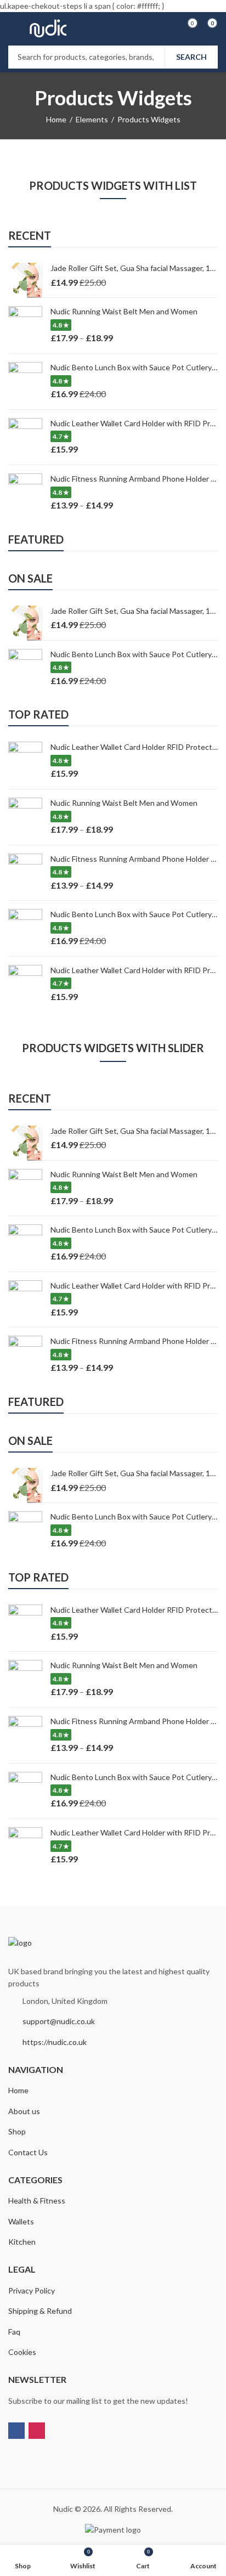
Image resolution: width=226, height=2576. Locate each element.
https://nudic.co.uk (55, 2042)
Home (56, 119)
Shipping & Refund (40, 2311)
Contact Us (28, 2152)
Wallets (21, 2221)
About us (24, 2111)
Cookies (22, 2352)
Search (191, 57)
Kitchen (22, 2242)
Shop (17, 2131)
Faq (14, 2332)
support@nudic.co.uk (59, 2021)
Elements (92, 119)
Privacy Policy (32, 2290)
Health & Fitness (37, 2201)
